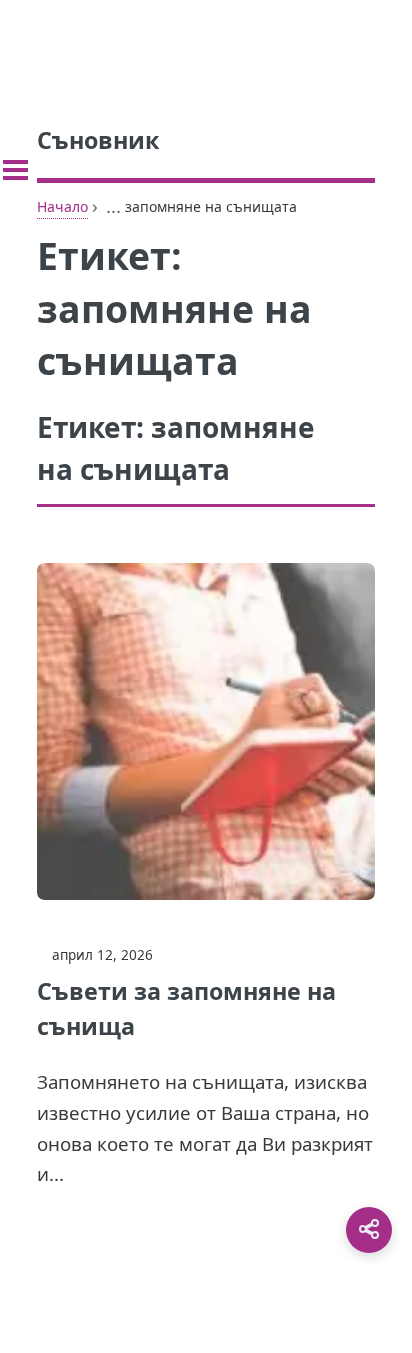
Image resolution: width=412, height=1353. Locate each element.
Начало (62, 206)
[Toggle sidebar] (15, 170)
